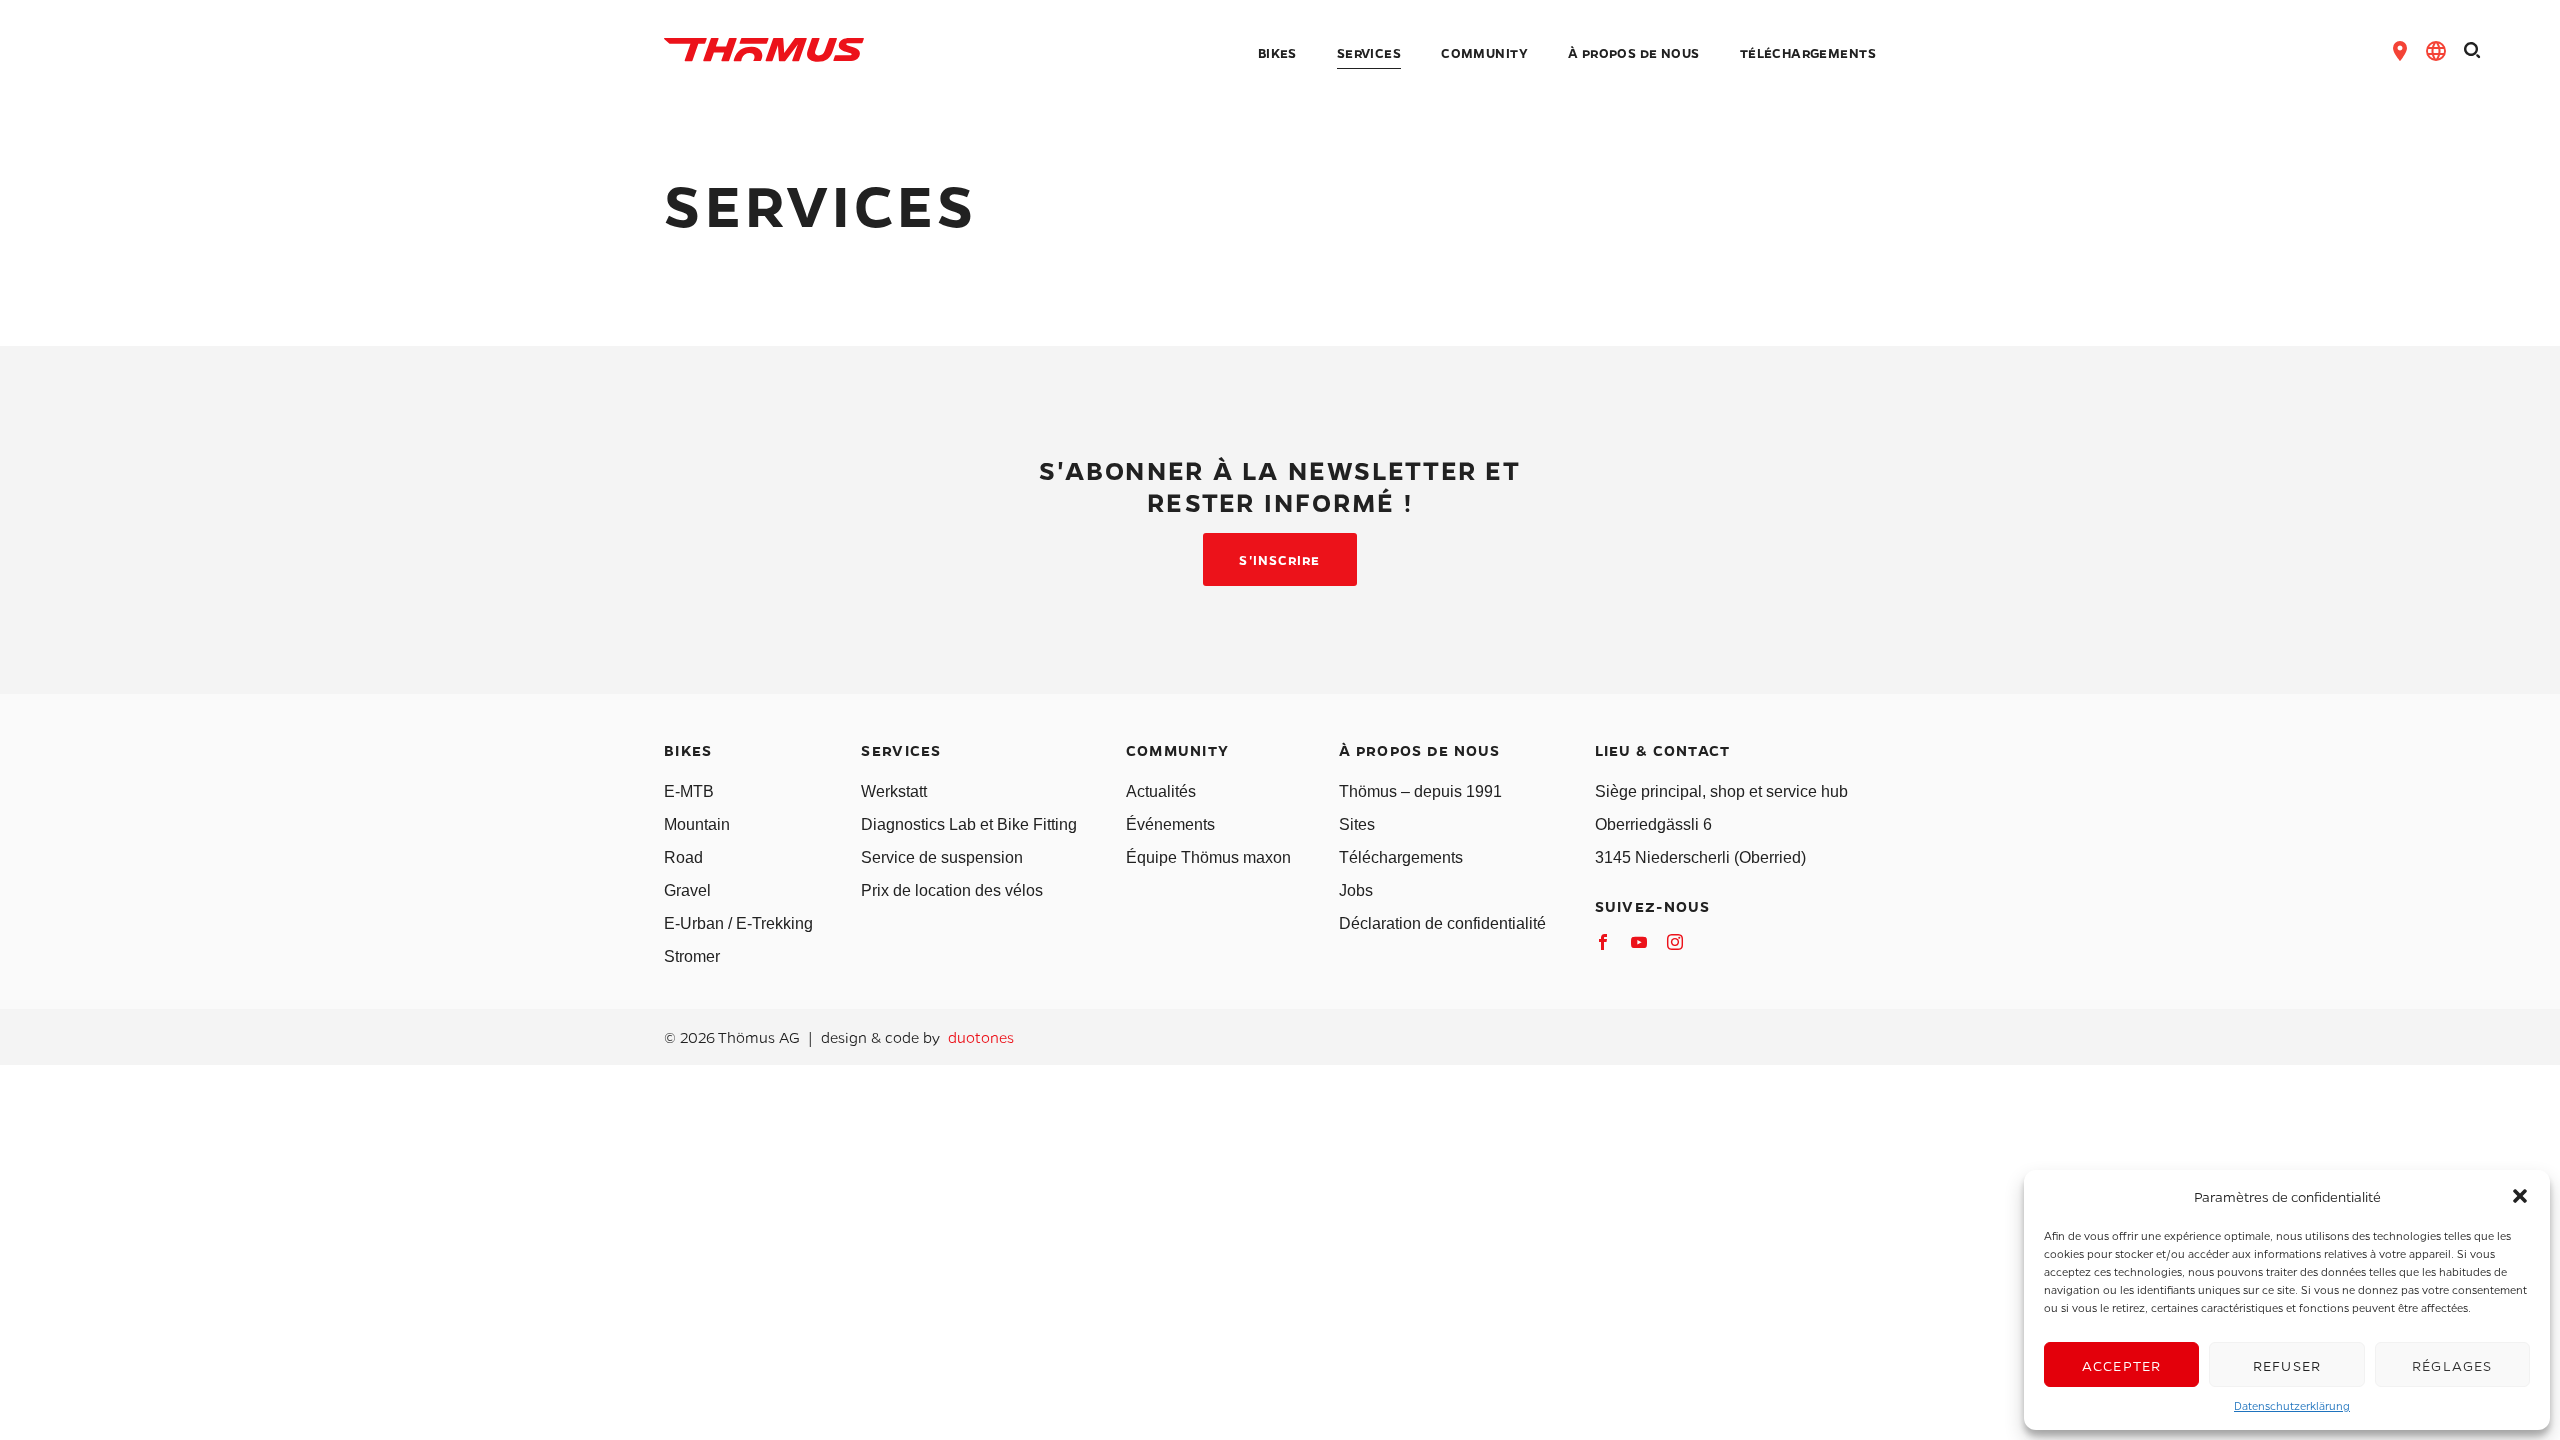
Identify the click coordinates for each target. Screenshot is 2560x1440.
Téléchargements (1401, 857)
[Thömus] (764, 50)
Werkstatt (894, 791)
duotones (981, 1037)
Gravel (687, 890)
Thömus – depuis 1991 (1420, 791)
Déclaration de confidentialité (1442, 923)
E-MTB (689, 791)
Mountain (697, 824)
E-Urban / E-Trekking (738, 923)
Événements (1170, 824)
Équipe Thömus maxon (1208, 857)
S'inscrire (1279, 559)
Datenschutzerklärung (2292, 1405)
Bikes (1277, 53)
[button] (2520, 1196)
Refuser (2287, 1365)
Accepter (2122, 1365)
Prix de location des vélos (952, 890)
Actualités (1161, 791)
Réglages (2452, 1365)
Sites (1357, 824)
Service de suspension (942, 857)
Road (683, 857)
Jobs (1356, 890)
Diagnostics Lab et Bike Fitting (969, 824)
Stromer (692, 956)
